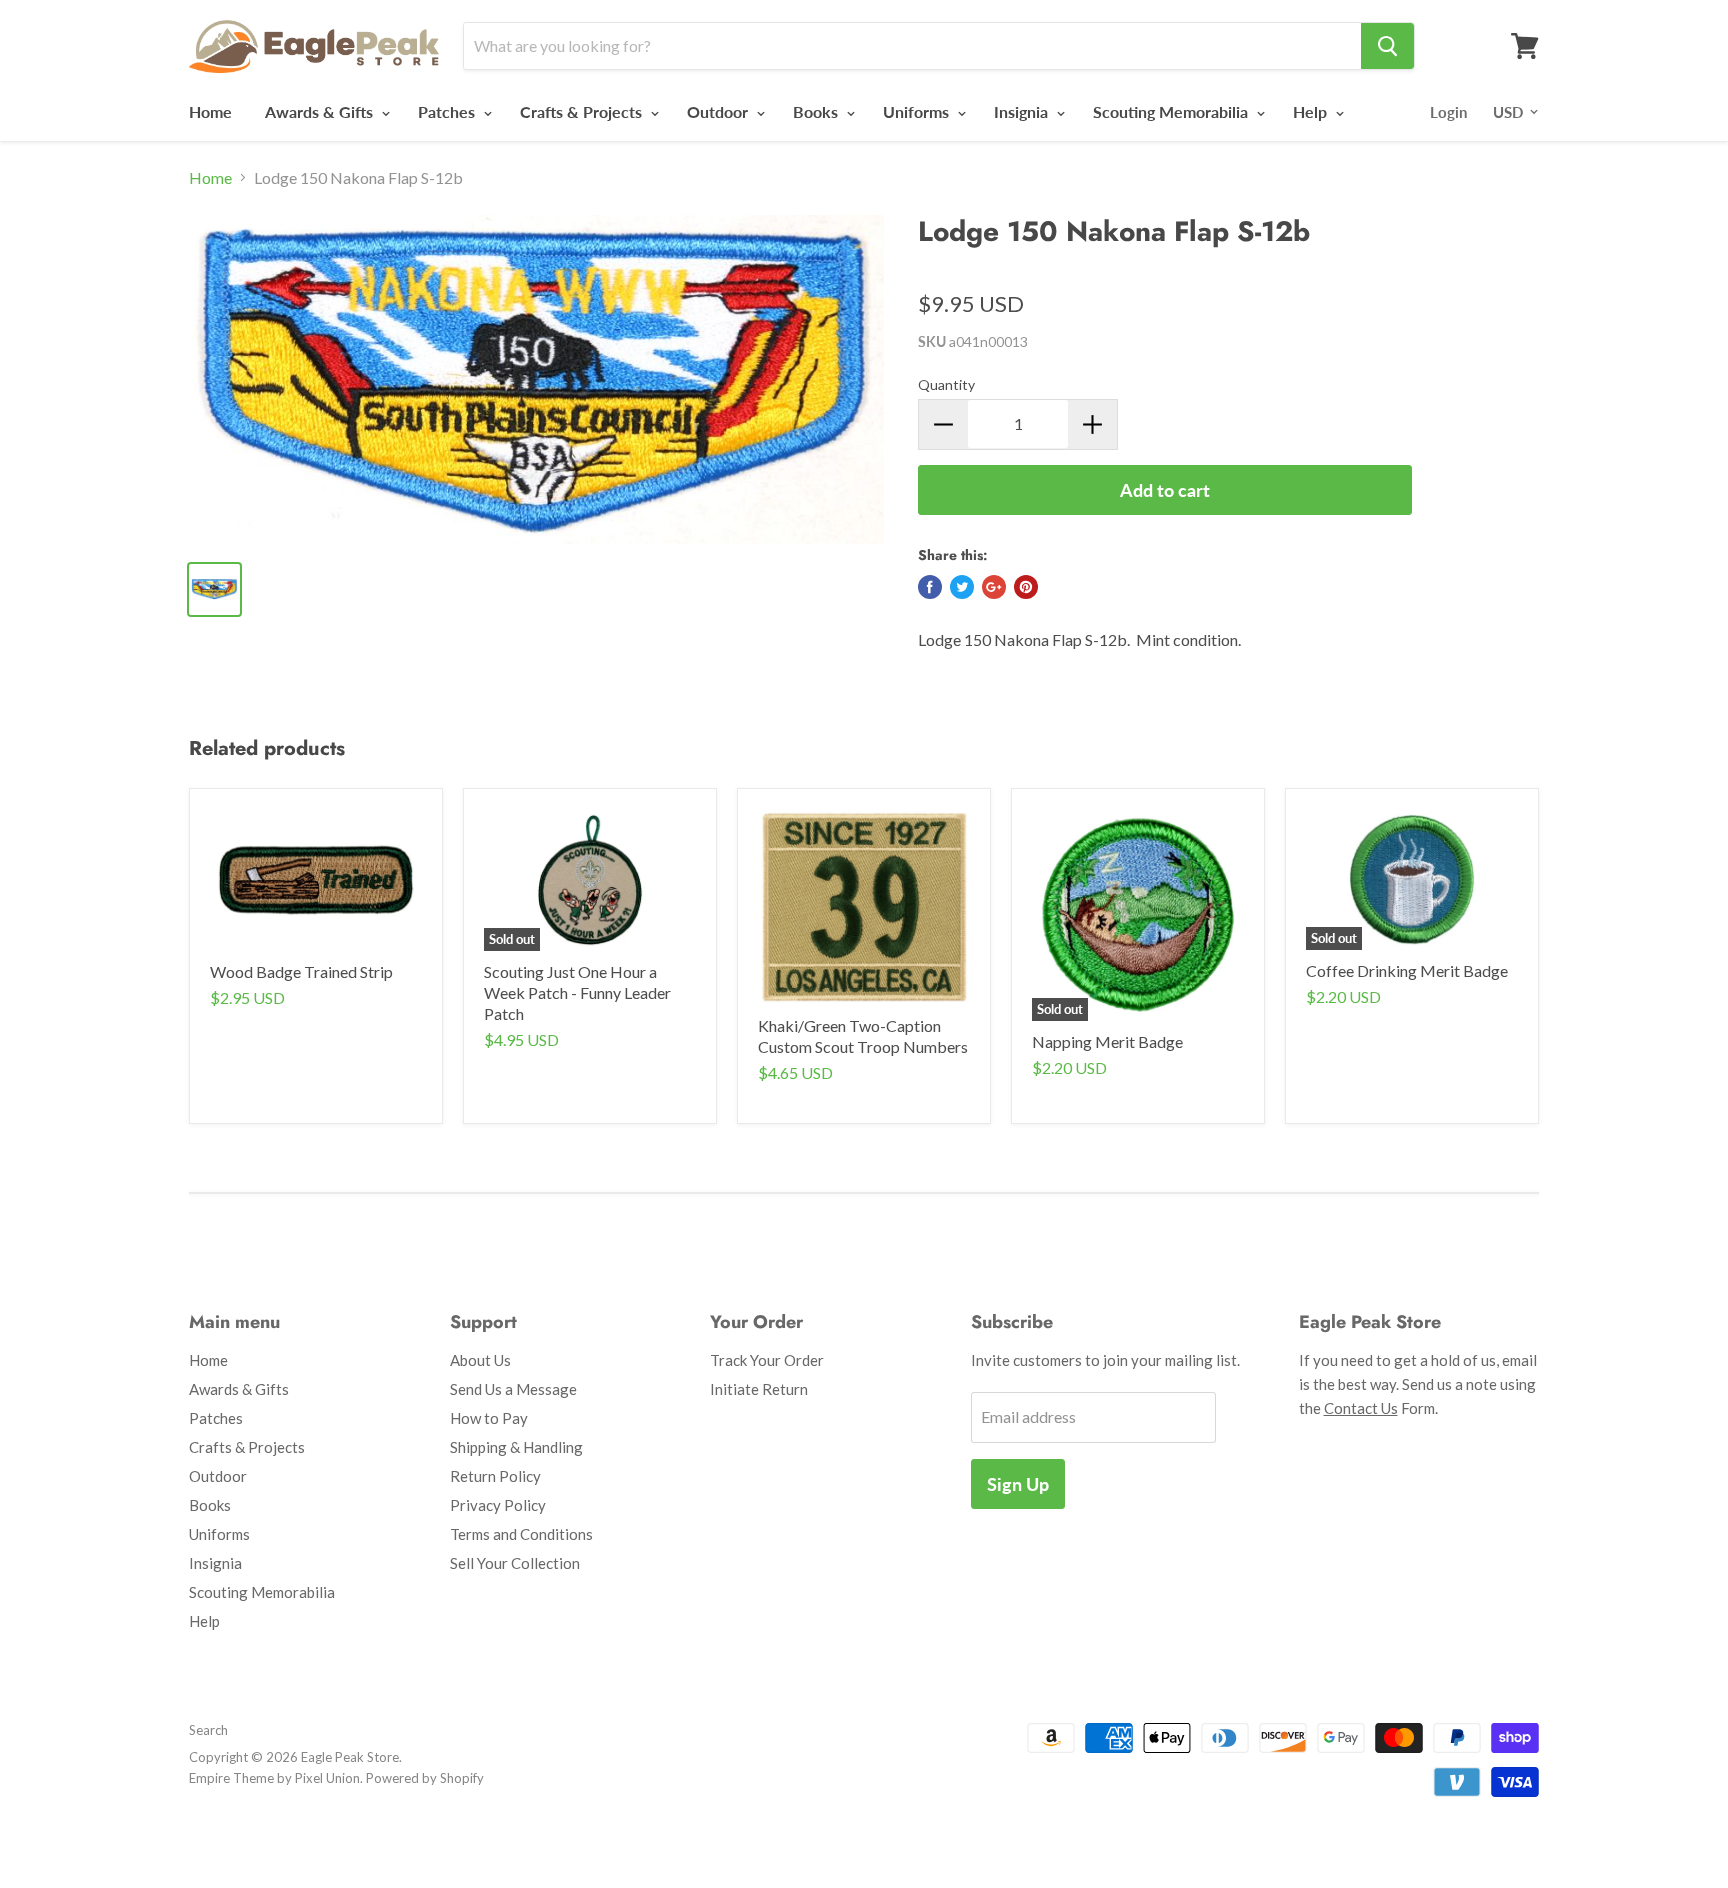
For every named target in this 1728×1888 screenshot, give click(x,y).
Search (208, 1730)
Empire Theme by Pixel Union (274, 1778)
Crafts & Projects (583, 111)
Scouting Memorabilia (1172, 111)
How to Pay (489, 1418)
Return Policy (495, 1476)
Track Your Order (767, 1360)
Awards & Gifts (321, 111)
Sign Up (1018, 1484)
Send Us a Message (513, 1389)
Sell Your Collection (515, 1563)
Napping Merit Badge (1107, 1041)
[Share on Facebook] (930, 587)
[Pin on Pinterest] (1026, 587)
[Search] (1387, 46)
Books (817, 111)
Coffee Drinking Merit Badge (1407, 970)
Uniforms (918, 111)
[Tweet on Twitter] (962, 587)
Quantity (946, 384)
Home (210, 111)
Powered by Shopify (425, 1778)
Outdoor (719, 111)
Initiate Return (759, 1389)
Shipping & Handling (516, 1447)
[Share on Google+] (994, 587)
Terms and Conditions (521, 1534)
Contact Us (1361, 1408)
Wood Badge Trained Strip (301, 971)
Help (1312, 111)
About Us (480, 1360)
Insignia (1023, 111)
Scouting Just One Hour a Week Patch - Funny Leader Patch (577, 992)
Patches (448, 111)
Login (1448, 112)
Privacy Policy (498, 1505)
